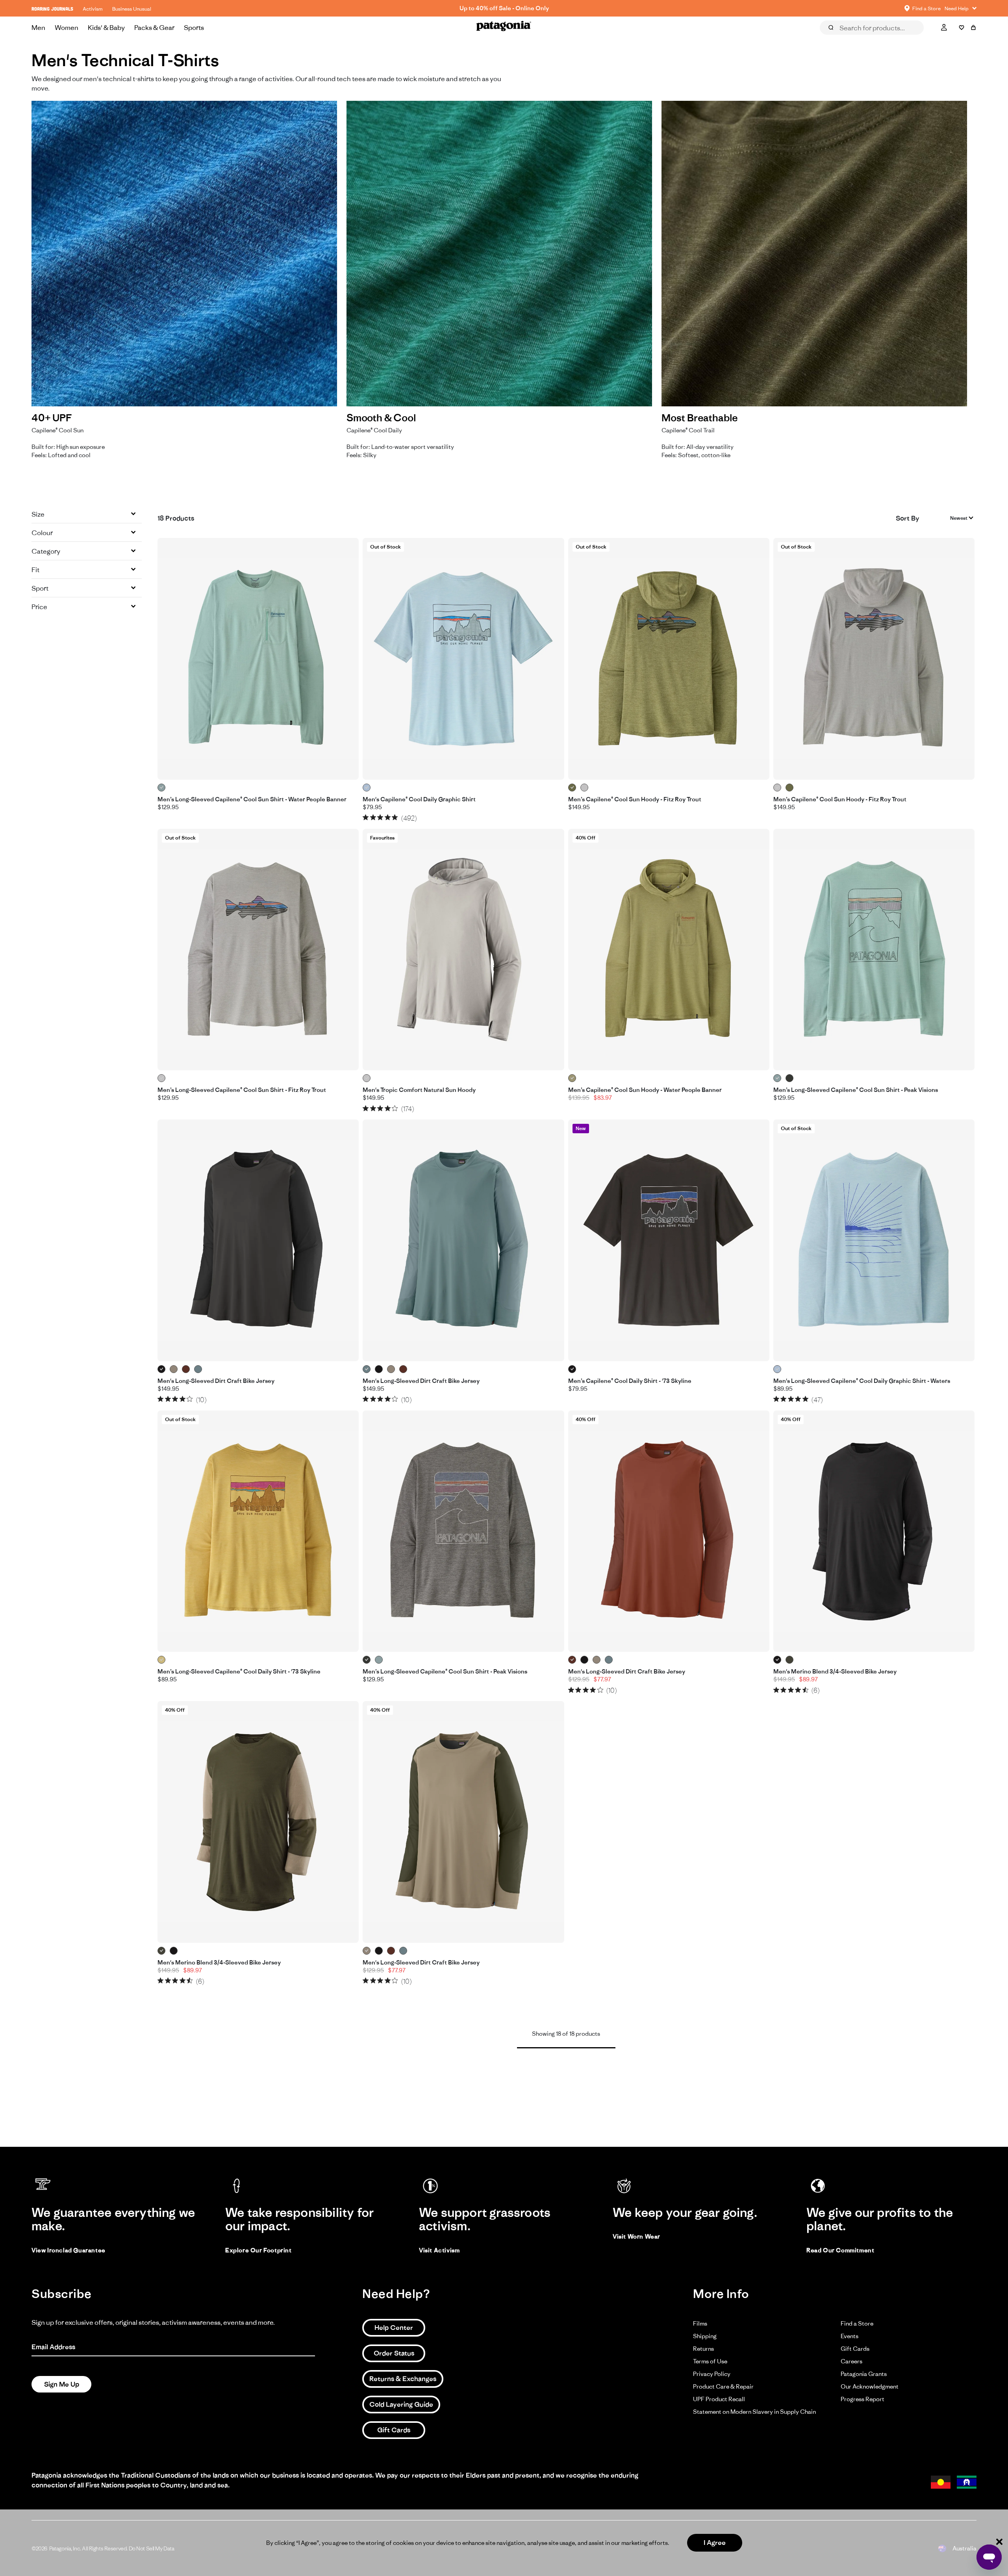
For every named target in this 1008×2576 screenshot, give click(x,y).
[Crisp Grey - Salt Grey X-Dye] (585, 788)
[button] (87, 514)
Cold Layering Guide (401, 2404)
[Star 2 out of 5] (373, 817)
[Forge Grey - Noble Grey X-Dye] (790, 1078)
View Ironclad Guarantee (69, 2250)
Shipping (705, 2336)
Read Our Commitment (840, 2250)
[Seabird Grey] (174, 1369)
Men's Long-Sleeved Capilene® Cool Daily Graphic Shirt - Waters (862, 1381)
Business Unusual (132, 9)
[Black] (162, 1369)
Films (700, 2323)
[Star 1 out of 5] (366, 817)
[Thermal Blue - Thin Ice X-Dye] (162, 788)
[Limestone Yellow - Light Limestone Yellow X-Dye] (162, 1660)
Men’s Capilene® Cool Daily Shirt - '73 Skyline (630, 1381)
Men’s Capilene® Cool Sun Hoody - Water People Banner (645, 1090)
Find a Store (857, 2323)
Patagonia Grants (864, 2374)
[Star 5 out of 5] (395, 817)
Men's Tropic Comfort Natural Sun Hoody (419, 1090)
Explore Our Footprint (258, 2250)
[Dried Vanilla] (186, 1369)
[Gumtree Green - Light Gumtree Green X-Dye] (572, 1078)
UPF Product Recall (719, 2399)
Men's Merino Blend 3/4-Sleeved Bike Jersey (835, 1672)
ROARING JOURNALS (52, 9)
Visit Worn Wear (636, 2236)
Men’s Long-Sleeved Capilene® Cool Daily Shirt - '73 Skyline (239, 1672)
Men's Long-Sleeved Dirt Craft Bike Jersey (216, 1381)
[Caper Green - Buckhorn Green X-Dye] (572, 788)
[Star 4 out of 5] (388, 817)
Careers (851, 2361)
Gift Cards (394, 2430)
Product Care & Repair (723, 2386)
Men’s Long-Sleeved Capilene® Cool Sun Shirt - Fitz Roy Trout (242, 1090)
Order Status (394, 2353)
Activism (93, 9)
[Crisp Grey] (367, 1078)
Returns (703, 2349)
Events (850, 2336)
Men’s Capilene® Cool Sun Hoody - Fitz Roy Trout (635, 799)
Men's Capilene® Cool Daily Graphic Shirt (419, 799)
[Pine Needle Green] (790, 1660)
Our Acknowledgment (870, 2386)
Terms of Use (710, 2361)
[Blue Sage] (198, 1369)
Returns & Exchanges (403, 2379)
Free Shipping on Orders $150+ (504, 8)
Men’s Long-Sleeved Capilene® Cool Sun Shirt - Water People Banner (252, 799)
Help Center (394, 2328)
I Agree (715, 2543)
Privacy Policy (712, 2374)
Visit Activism (439, 2250)
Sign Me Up (62, 2384)
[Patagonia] (504, 28)
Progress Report (863, 2399)
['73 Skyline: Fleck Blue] (367, 788)
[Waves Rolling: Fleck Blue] (777, 1369)
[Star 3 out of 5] (380, 817)
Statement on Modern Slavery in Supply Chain (754, 2412)
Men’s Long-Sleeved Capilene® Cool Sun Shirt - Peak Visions (856, 1090)
